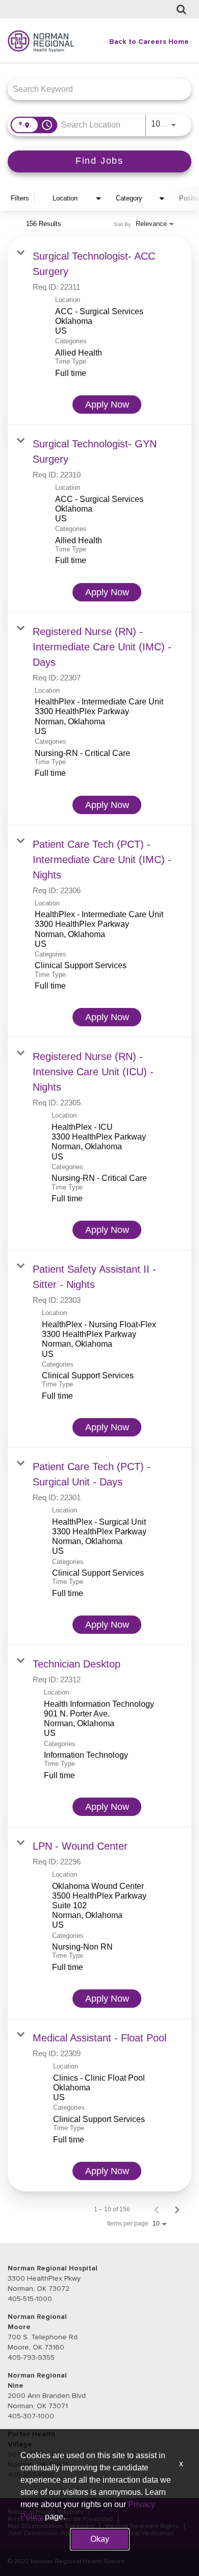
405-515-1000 (30, 2299)
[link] (99, 331)
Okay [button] (100, 2539)
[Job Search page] (181, 10)
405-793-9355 (31, 2357)
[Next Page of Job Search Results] (177, 2209)
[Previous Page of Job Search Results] (157, 2209)
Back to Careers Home (149, 42)
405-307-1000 (31, 2416)
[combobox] (94, 89)
